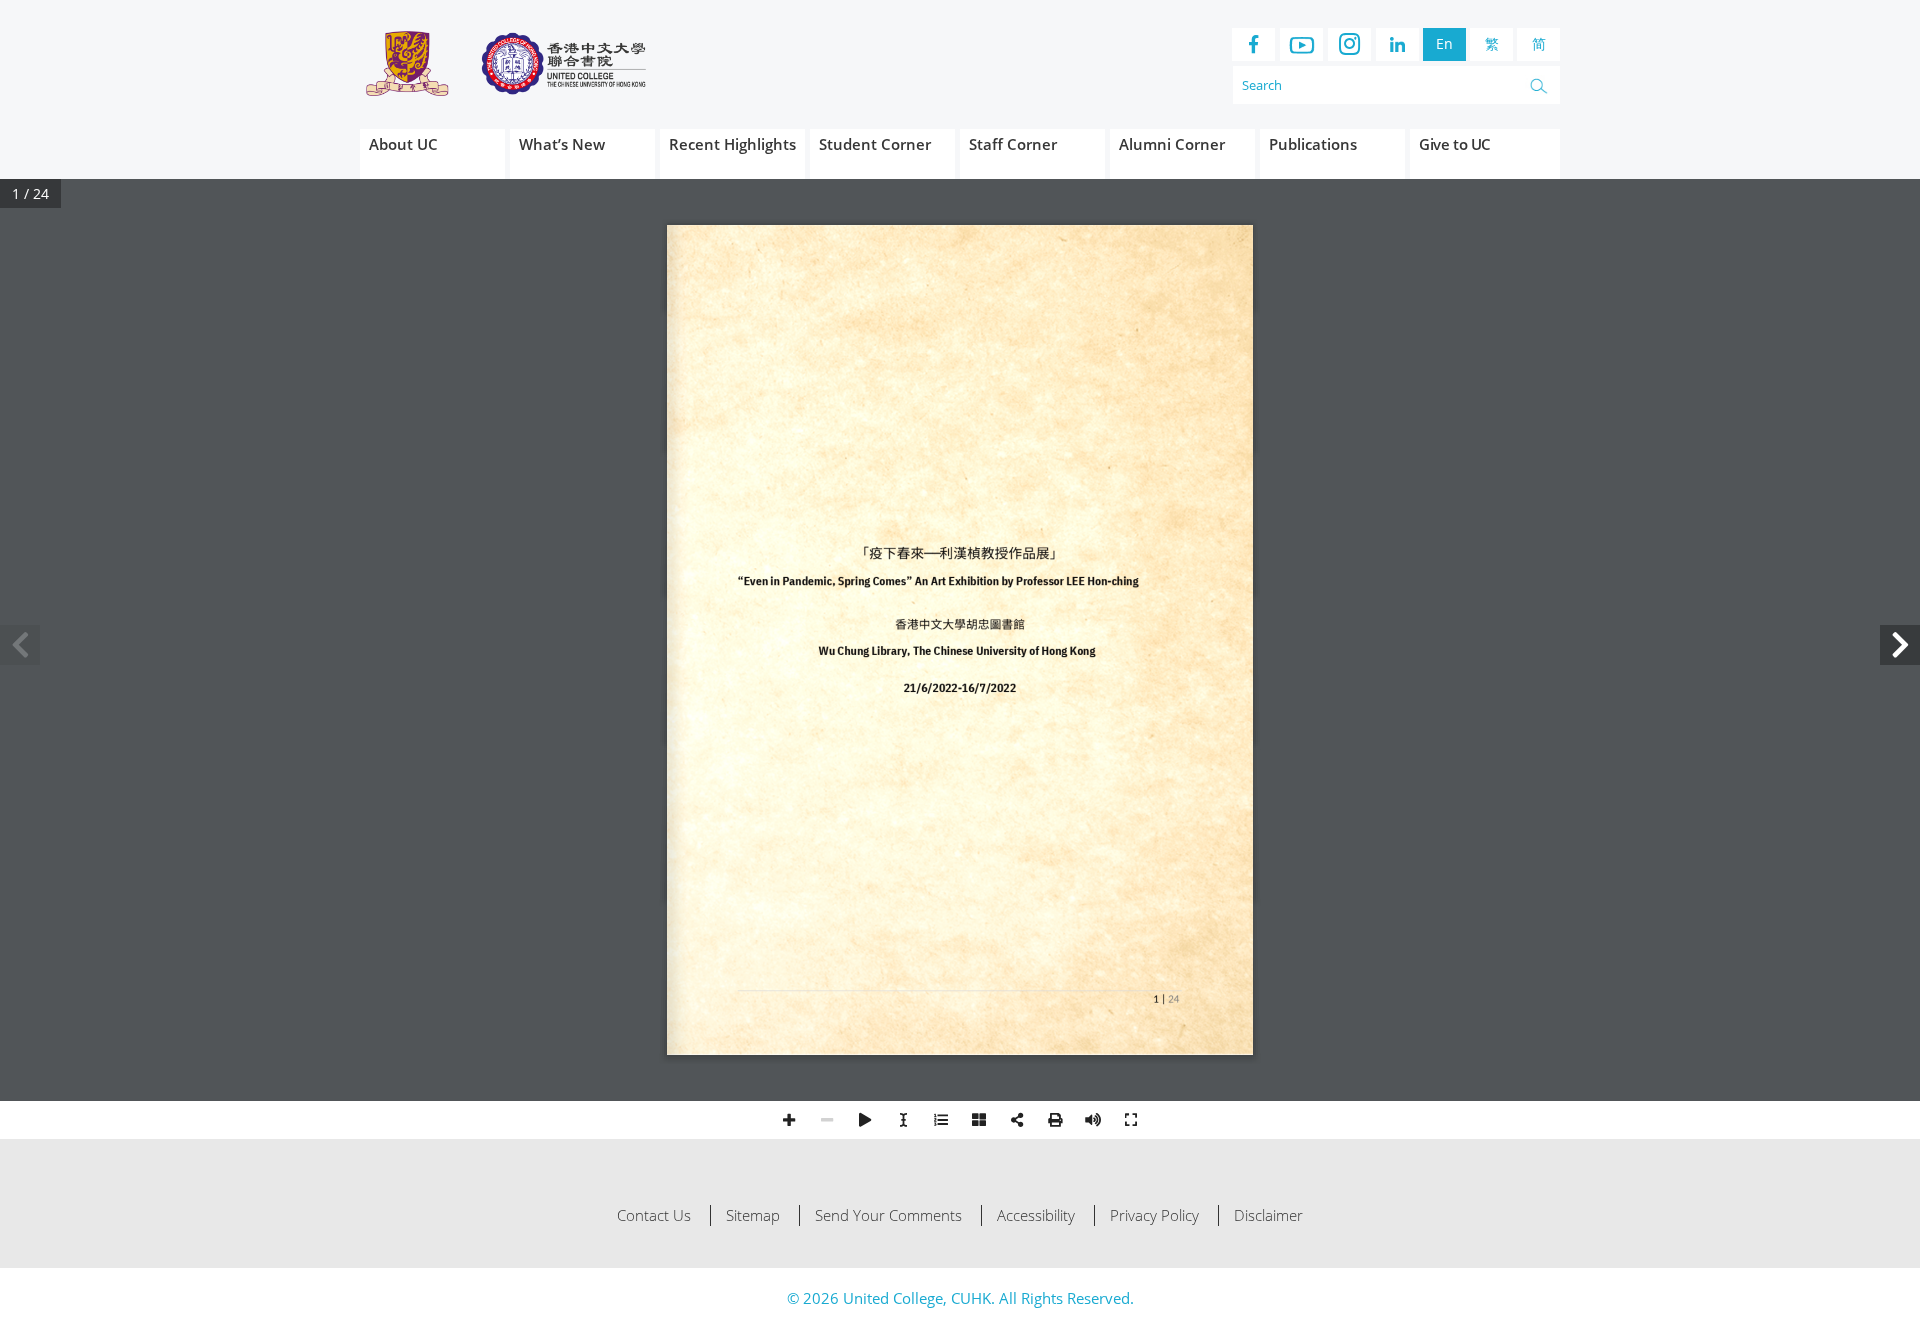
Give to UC (1455, 144)
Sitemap (753, 1215)
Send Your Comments (888, 1215)
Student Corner (875, 144)
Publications (1313, 144)
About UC (403, 144)
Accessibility (1036, 1215)
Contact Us (654, 1215)
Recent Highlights (732, 144)
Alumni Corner (1172, 144)
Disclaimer (1268, 1215)
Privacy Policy (1154, 1215)
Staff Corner (1013, 144)
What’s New (562, 144)
